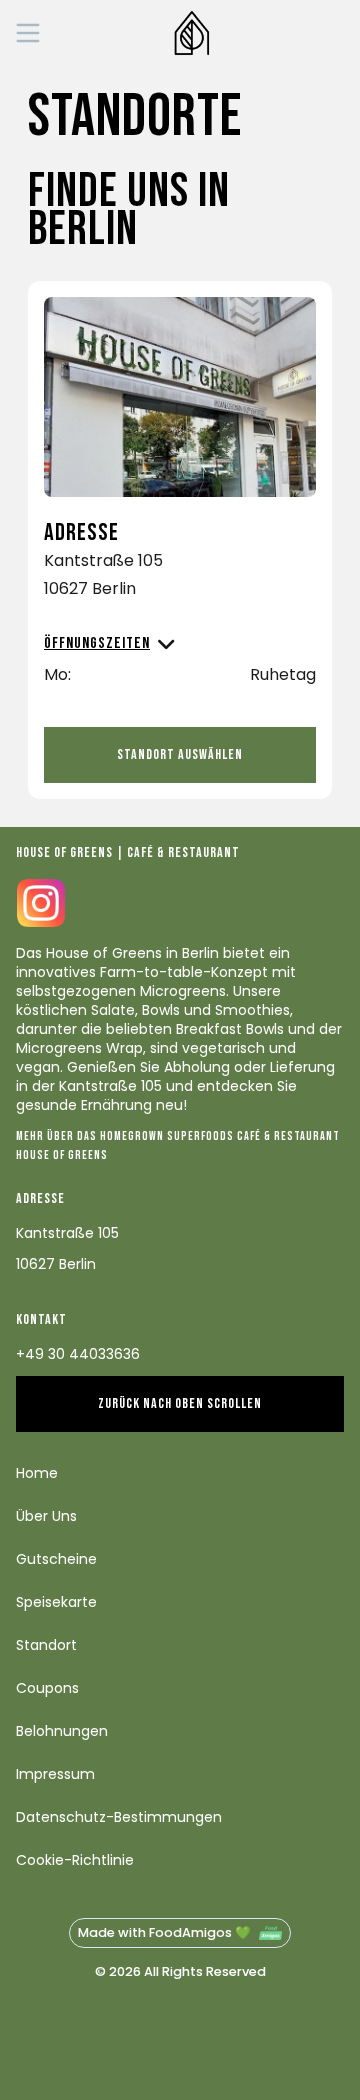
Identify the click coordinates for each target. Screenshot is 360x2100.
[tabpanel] (180, 486)
